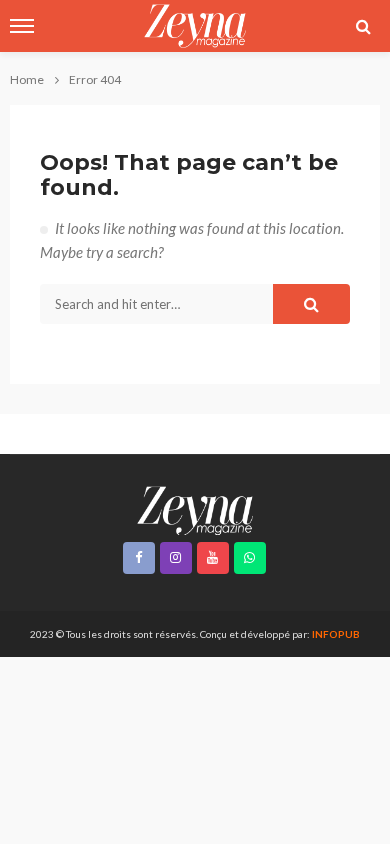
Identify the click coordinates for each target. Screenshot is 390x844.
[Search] (363, 26)
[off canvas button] (22, 26)
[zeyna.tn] (194, 509)
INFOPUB (336, 634)
